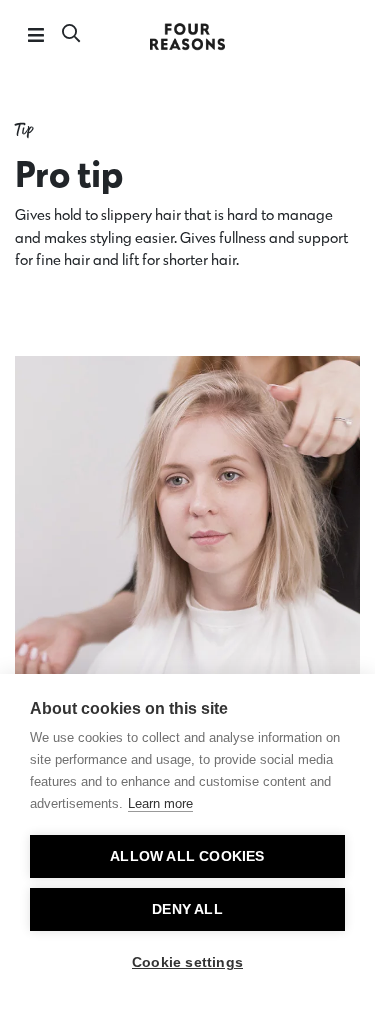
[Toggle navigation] (35, 35)
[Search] (71, 35)
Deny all (187, 909)
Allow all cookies (187, 856)
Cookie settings (187, 962)
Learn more (160, 803)
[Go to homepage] (188, 35)
